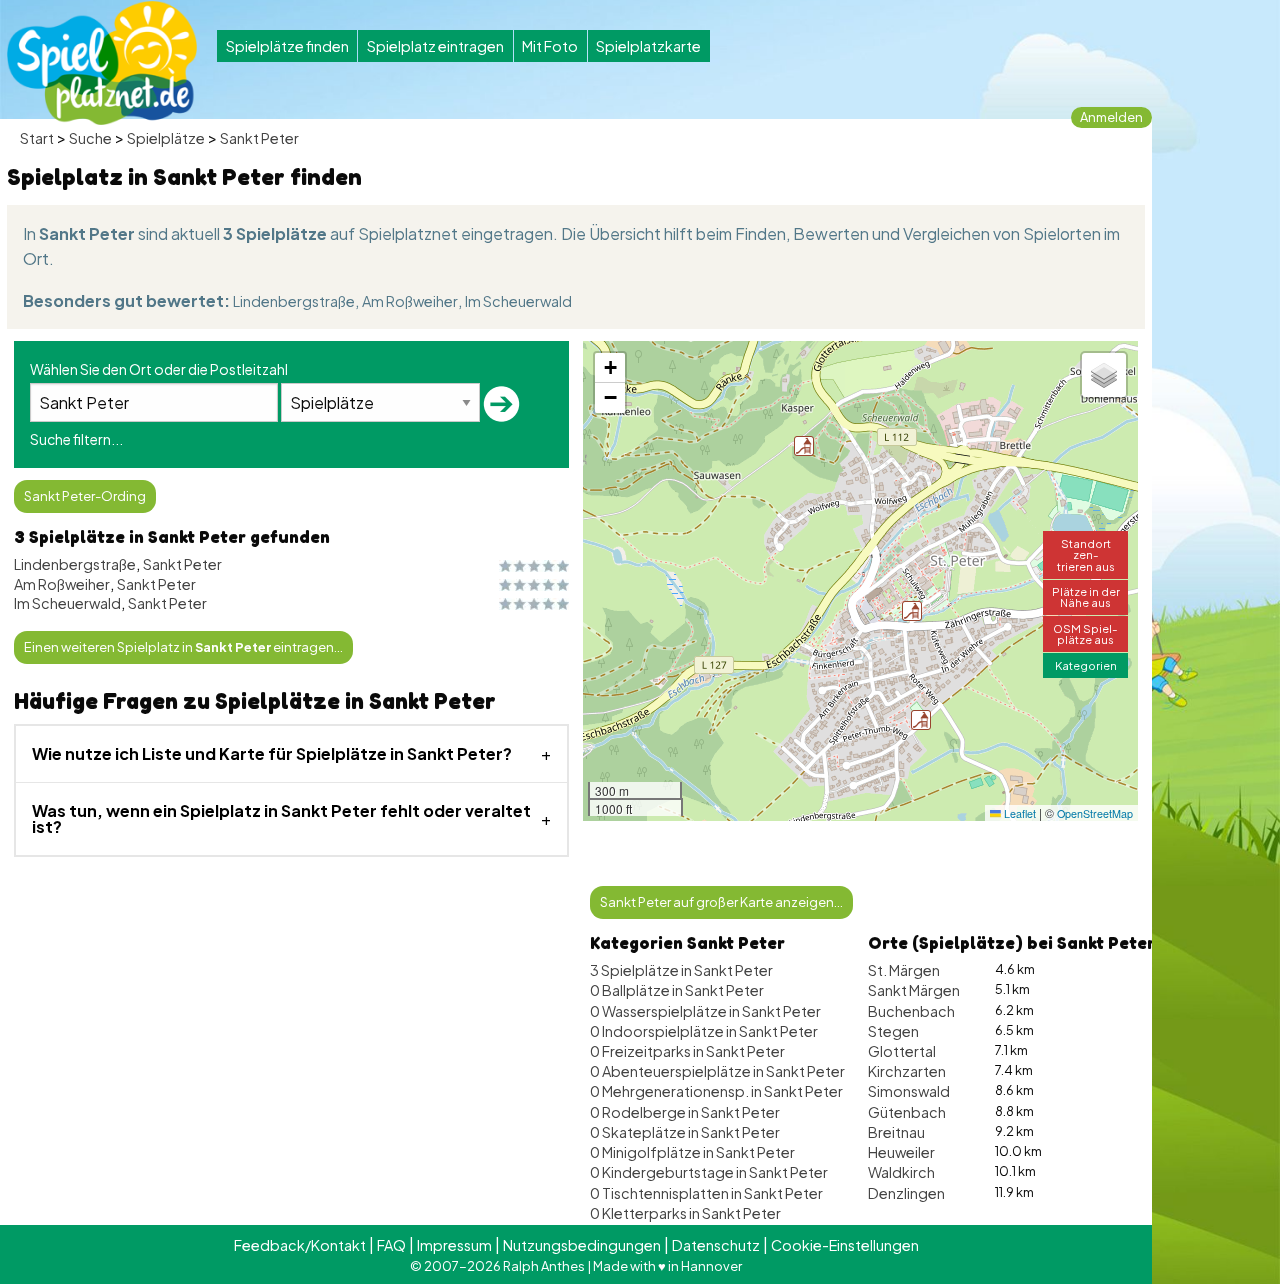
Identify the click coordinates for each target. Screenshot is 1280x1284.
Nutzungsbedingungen (582, 1245)
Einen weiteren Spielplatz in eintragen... (183, 647)
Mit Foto (550, 46)
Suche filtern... (76, 439)
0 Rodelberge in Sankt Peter (685, 1112)
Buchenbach (911, 1011)
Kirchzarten (907, 1071)
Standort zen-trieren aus (1086, 554)
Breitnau (896, 1132)
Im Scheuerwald (518, 301)
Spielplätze (166, 138)
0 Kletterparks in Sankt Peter (685, 1213)
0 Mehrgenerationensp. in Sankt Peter (716, 1091)
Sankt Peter (259, 138)
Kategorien (1086, 665)
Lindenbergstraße (294, 301)
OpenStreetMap (1095, 813)
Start (37, 138)
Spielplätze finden (287, 46)
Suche (90, 138)
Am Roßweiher (410, 301)
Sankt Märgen (914, 990)
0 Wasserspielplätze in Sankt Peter (705, 1011)
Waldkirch (901, 1172)
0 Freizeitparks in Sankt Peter (687, 1051)
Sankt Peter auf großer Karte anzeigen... (721, 902)
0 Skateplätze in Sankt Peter (685, 1132)
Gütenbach (907, 1112)
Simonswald (909, 1091)
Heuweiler (901, 1152)
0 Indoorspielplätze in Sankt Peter (704, 1031)
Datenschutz (716, 1245)
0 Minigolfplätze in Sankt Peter (692, 1152)
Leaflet (1018, 813)
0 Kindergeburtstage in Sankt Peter (709, 1172)
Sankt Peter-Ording (85, 496)
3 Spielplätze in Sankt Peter (681, 970)
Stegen (893, 1031)
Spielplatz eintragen (435, 46)
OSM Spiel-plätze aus (1085, 633)
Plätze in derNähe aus (1086, 596)
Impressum (454, 1245)
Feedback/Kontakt (300, 1245)
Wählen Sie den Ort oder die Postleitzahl (159, 369)
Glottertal (902, 1051)
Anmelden (1111, 117)
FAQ (391, 1245)
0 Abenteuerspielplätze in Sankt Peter (717, 1071)
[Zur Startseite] (102, 63)
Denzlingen (906, 1193)
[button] (921, 720)
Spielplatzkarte (648, 46)
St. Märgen (904, 970)
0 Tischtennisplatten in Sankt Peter (706, 1193)
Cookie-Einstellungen (845, 1245)
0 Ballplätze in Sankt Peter (677, 990)
